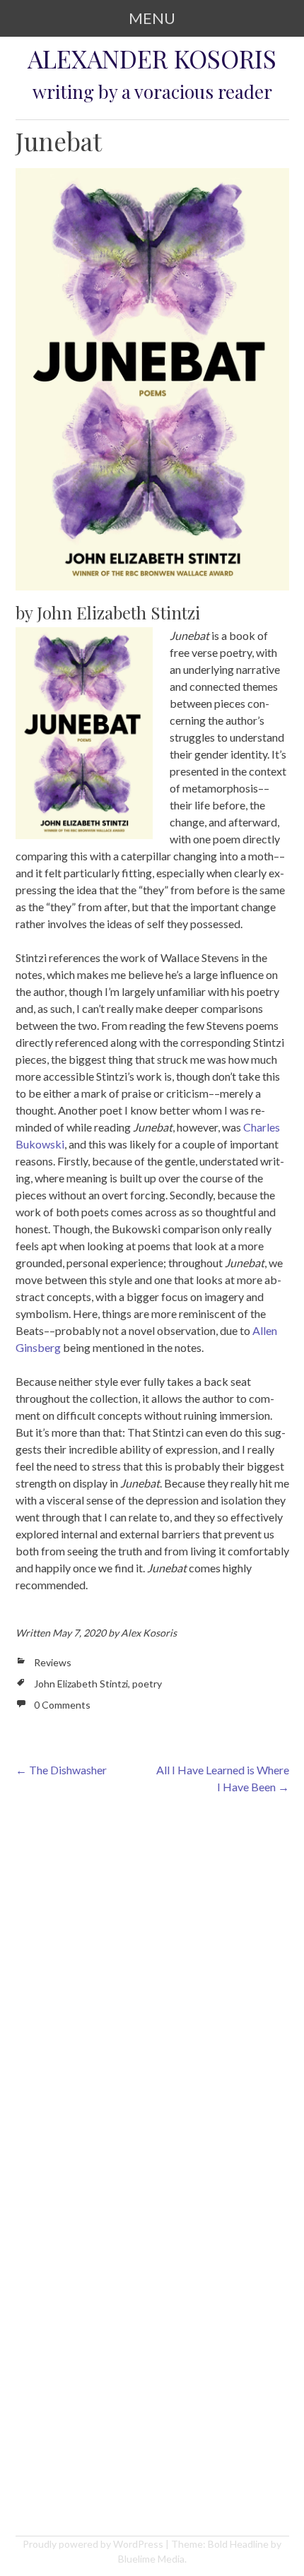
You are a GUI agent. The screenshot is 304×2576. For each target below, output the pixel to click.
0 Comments (62, 1705)
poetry (147, 1684)
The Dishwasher (61, 1770)
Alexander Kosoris (152, 59)
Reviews (53, 1662)
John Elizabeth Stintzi (81, 1684)
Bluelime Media (151, 2559)
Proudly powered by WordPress (93, 2544)
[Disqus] (152, 1989)
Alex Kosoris (149, 1633)
